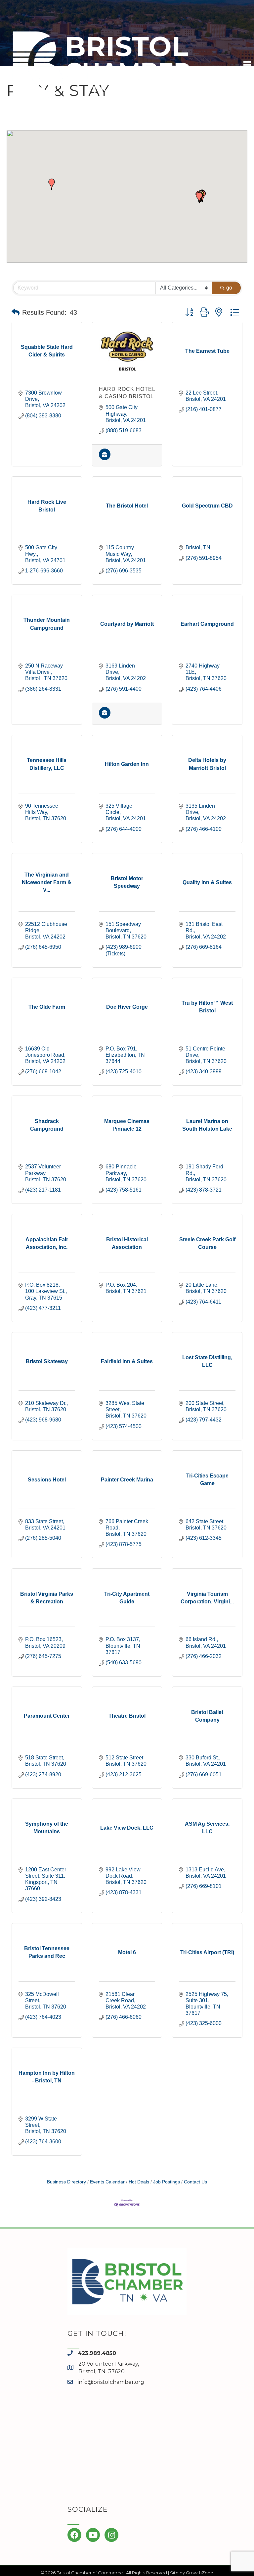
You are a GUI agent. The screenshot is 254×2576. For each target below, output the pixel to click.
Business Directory (66, 2182)
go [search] (229, 288)
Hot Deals (139, 2182)
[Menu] (247, 65)
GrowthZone (200, 2573)
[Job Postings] (105, 458)
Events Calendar (107, 2182)
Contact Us (195, 2182)
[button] (52, 184)
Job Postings (167, 2182)
